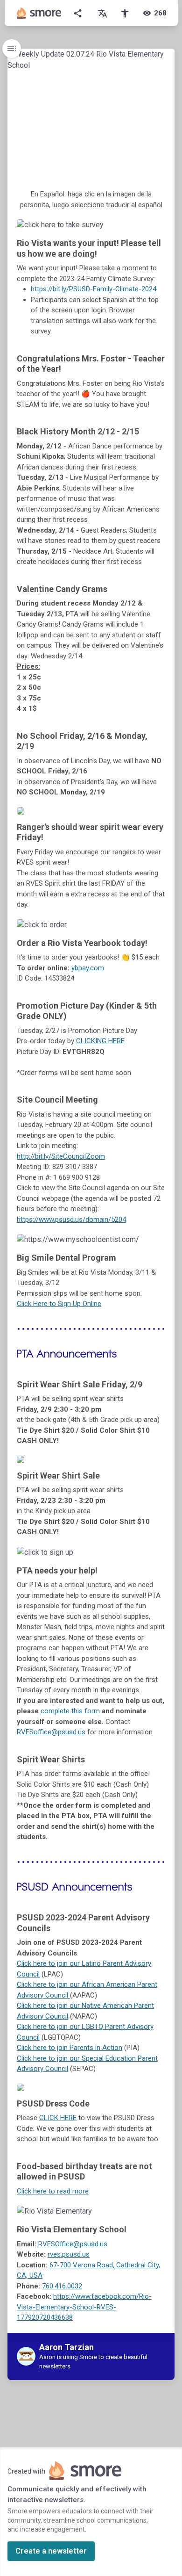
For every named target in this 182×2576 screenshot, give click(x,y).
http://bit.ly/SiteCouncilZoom (61, 1156)
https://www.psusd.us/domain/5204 (71, 1219)
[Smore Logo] (39, 13)
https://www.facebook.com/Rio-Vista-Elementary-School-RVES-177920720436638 (84, 2307)
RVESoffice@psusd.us (51, 1732)
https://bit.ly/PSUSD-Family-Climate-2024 (94, 289)
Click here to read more (53, 2191)
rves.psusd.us (69, 2254)
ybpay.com (88, 968)
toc (12, 49)
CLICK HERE (58, 2118)
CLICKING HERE (100, 1041)
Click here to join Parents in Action (70, 2048)
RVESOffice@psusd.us (73, 2244)
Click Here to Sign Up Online (59, 1304)
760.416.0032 (62, 2286)
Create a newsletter (51, 2551)
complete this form (70, 1711)
